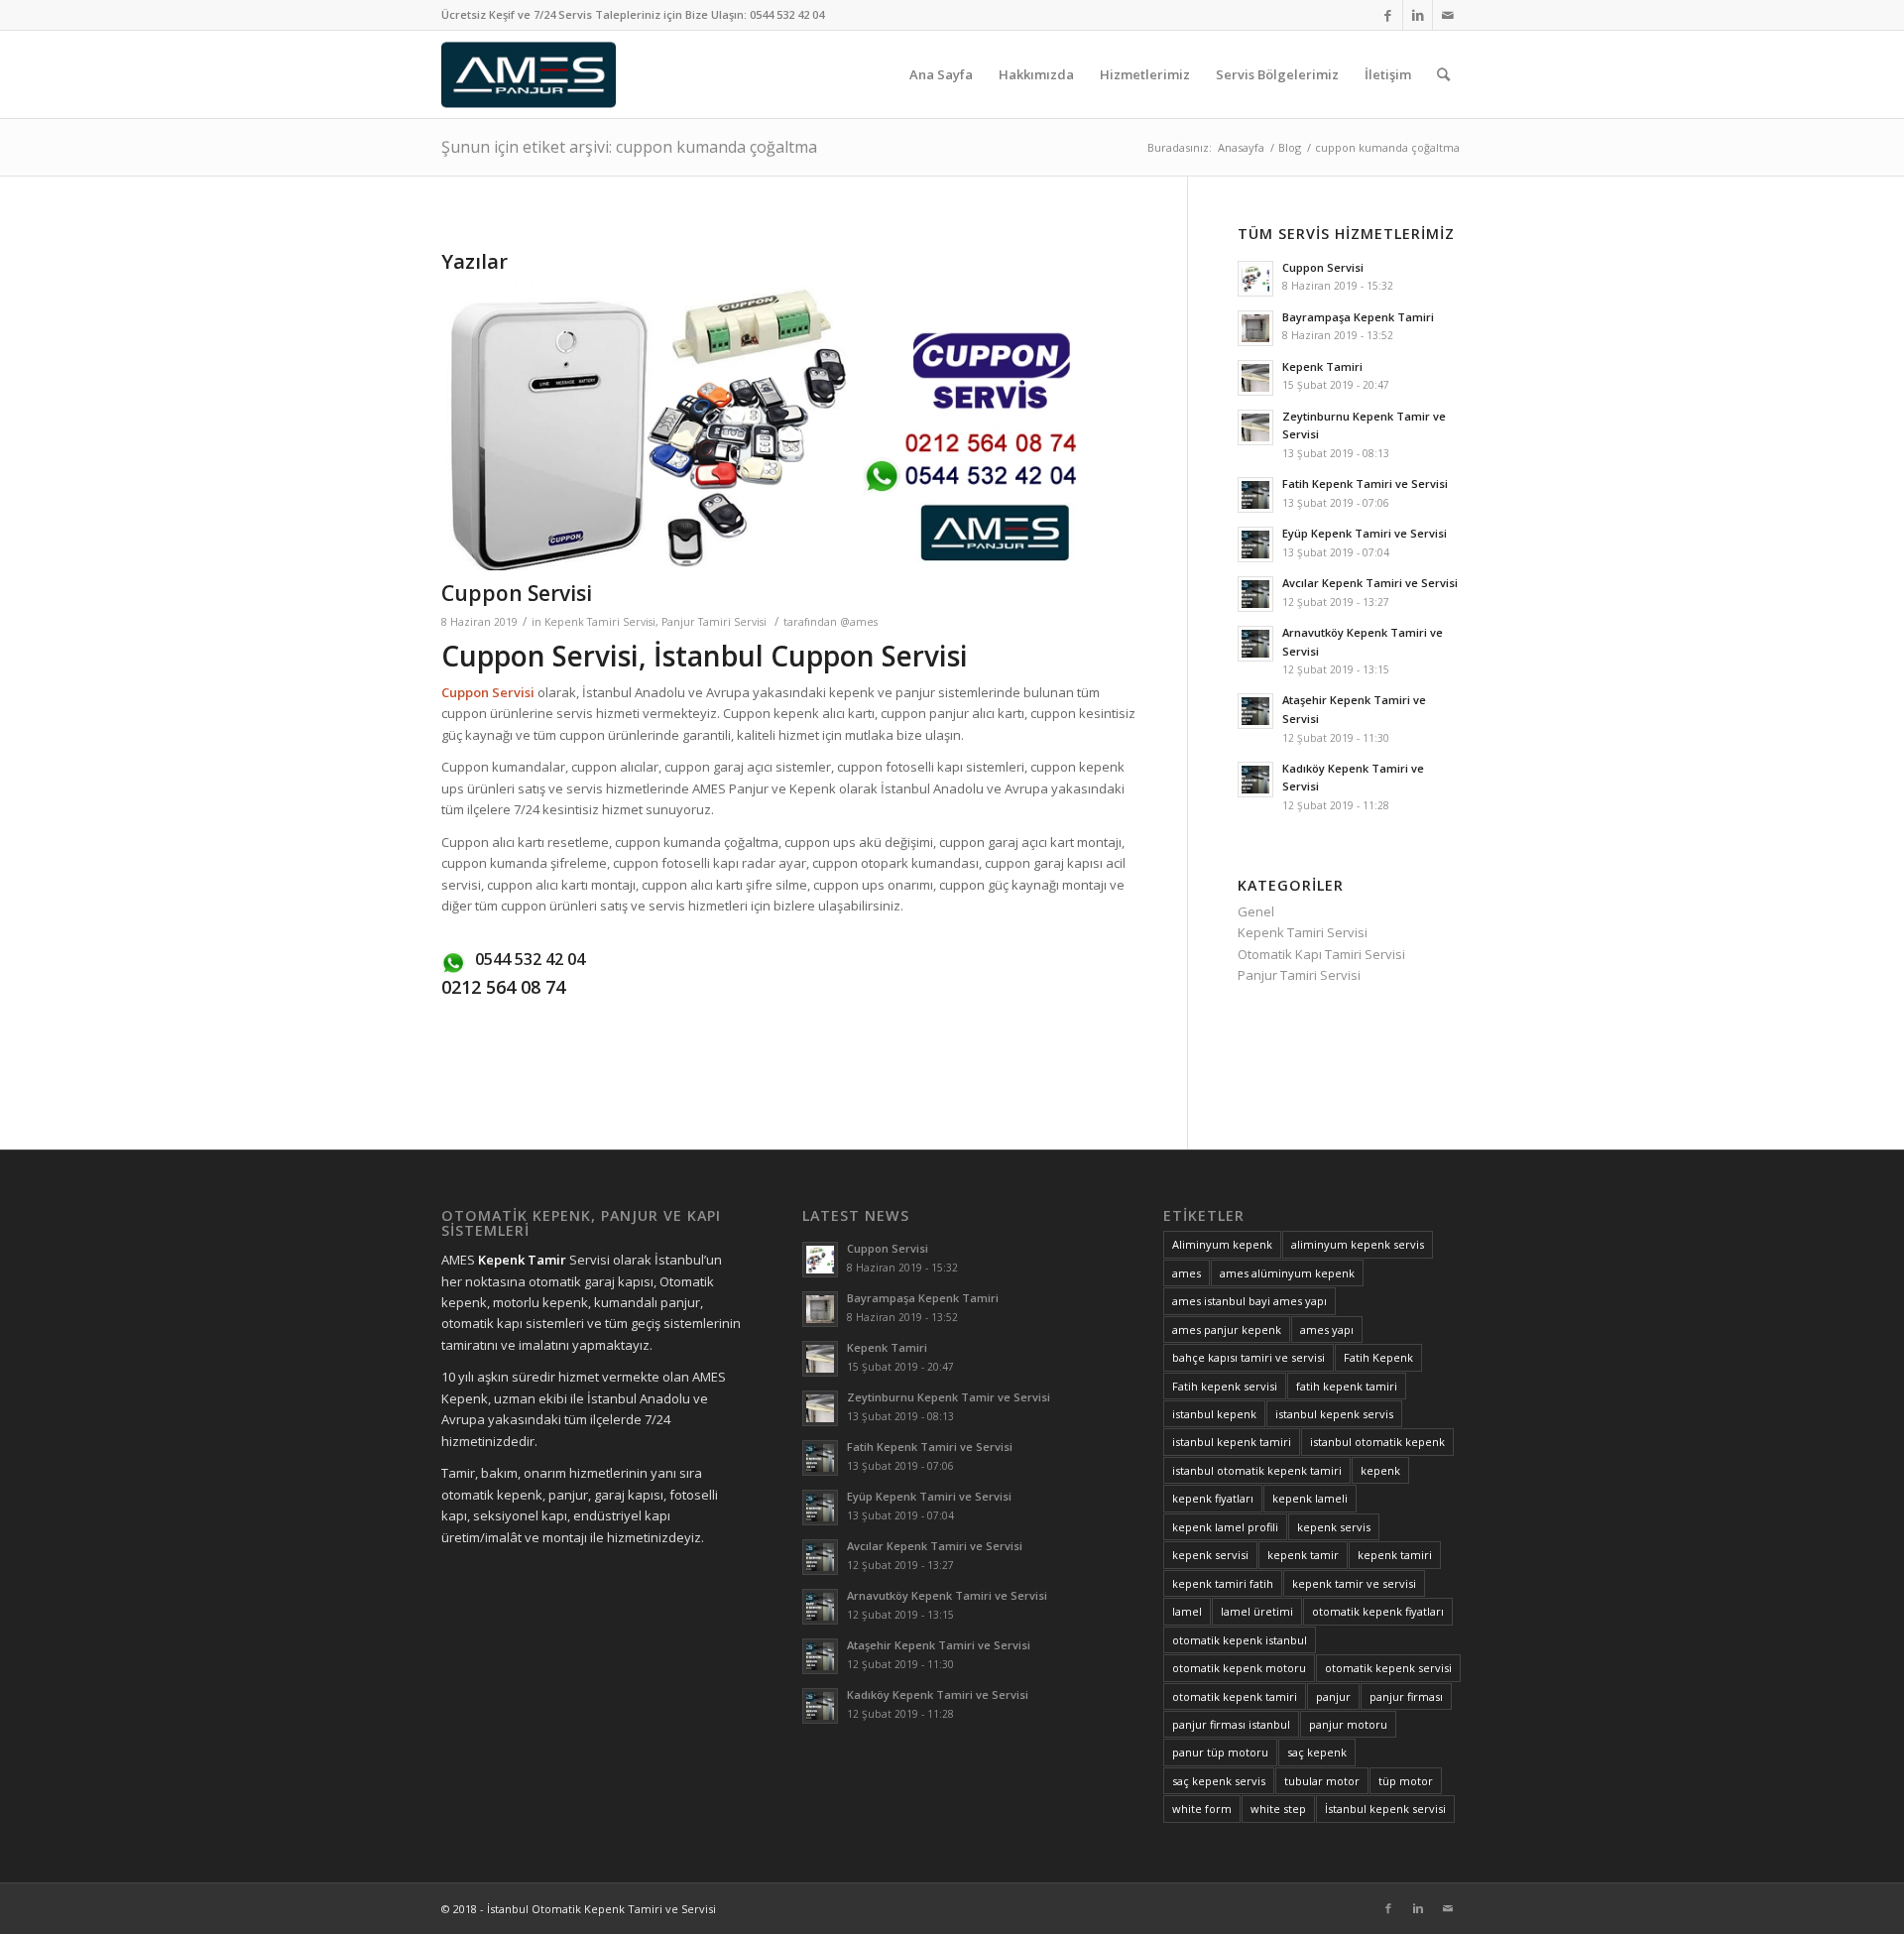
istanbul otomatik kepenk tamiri (1257, 1470)
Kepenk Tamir (522, 1260)
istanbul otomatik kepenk (1377, 1442)
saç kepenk (1317, 1752)
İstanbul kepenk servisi (1385, 1809)
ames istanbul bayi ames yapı (1249, 1301)
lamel (1187, 1611)
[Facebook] (1388, 15)
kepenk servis (1334, 1527)
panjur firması (1406, 1696)
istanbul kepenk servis (1334, 1414)
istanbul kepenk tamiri (1232, 1442)
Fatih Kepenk (1378, 1357)
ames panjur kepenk (1227, 1330)
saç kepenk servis (1219, 1781)
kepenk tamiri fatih (1223, 1583)
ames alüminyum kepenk (1287, 1273)
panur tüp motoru (1220, 1752)
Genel (1256, 911)
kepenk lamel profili (1225, 1527)
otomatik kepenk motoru (1239, 1668)
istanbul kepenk (1214, 1414)
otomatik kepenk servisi (1388, 1668)
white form (1202, 1809)
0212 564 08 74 (503, 987)
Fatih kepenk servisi (1225, 1386)
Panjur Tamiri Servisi (714, 622)
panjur (1333, 1696)
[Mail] (1448, 15)
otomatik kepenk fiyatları (1378, 1611)
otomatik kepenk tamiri (1235, 1696)
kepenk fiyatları (1213, 1498)
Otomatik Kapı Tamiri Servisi (1321, 954)
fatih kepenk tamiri (1347, 1386)
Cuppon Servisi (517, 593)
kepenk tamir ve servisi (1354, 1583)
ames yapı (1327, 1330)
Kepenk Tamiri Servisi (600, 622)
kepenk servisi (1210, 1555)
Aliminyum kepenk (1222, 1244)
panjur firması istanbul (1231, 1724)
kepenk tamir (1303, 1555)
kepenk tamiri (1395, 1555)
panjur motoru (1348, 1724)
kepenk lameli (1310, 1498)
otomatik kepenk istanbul (1240, 1640)
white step (1278, 1809)
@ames (859, 622)
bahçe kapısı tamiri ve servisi (1249, 1357)
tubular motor (1322, 1781)
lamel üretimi (1257, 1611)
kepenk (1380, 1470)
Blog (1290, 147)
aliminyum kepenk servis (1358, 1244)
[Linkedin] (1418, 15)
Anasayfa (1241, 147)
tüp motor (1406, 1781)
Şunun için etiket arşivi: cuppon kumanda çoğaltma (629, 147)
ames (1187, 1273)
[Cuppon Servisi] (789, 426)
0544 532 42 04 (787, 14)
